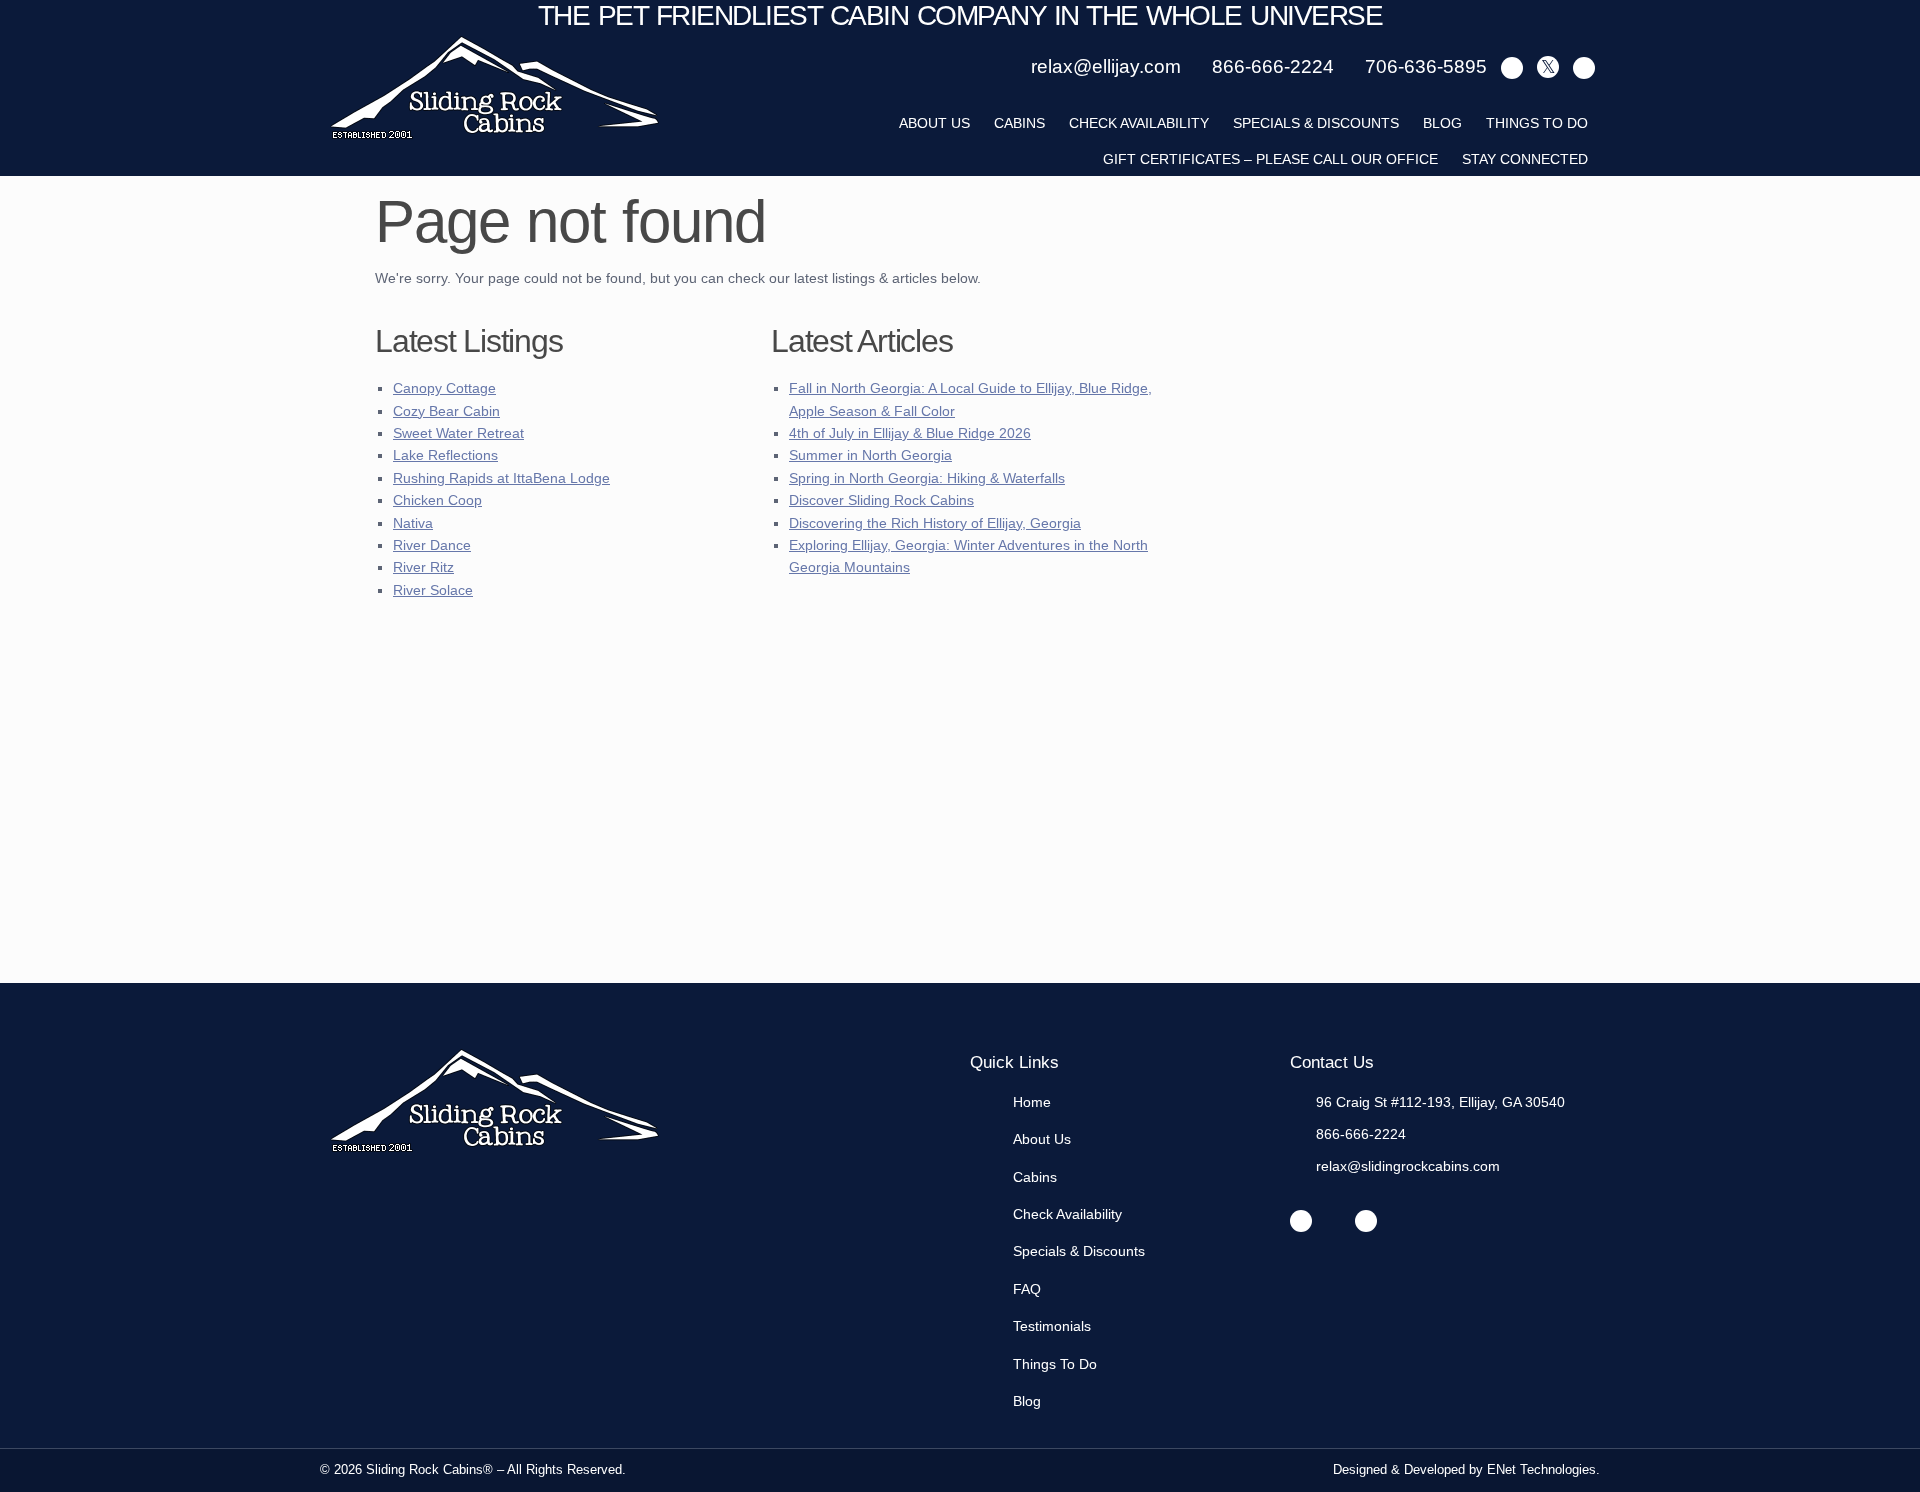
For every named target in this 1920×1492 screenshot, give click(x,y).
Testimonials (1052, 1326)
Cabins (1019, 123)
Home (1032, 1102)
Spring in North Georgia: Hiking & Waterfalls (927, 478)
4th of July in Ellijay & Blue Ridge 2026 (910, 433)
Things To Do (1537, 123)
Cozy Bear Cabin (446, 411)
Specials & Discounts (1316, 123)
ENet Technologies (1541, 1469)
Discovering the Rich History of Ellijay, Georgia (935, 523)
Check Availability (1139, 123)
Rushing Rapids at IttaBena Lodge (501, 478)
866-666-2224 (1361, 1134)
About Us (1042, 1139)
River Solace (433, 590)
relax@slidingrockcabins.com (1408, 1166)
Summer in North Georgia (870, 455)
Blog (1442, 123)
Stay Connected (1525, 159)
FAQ (1027, 1289)
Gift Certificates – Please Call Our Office (1270, 159)
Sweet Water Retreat (458, 433)
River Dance (432, 545)
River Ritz (423, 567)
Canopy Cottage (444, 388)
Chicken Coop (437, 500)
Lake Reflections (445, 455)
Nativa (413, 523)
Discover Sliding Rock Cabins (881, 500)
